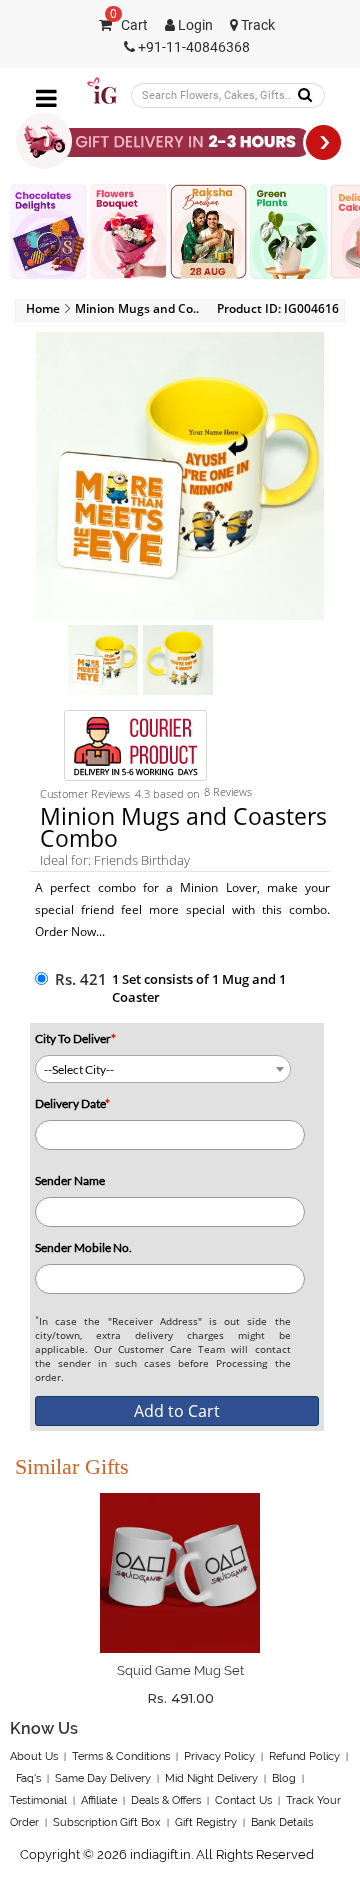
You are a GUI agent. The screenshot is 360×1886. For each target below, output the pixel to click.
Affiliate (99, 1800)
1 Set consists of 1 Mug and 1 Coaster (199, 988)
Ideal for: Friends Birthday (115, 860)
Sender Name (70, 1180)
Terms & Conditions (121, 1756)
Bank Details (282, 1822)
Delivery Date (72, 1103)
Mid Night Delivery (211, 1778)
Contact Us (243, 1800)
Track (256, 25)
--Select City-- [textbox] (79, 1069)
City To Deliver (75, 1038)
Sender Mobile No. (83, 1247)
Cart (129, 25)
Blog (284, 1778)
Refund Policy (304, 1756)
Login (194, 25)
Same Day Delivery (103, 1778)
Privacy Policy (219, 1756)
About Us (34, 1756)
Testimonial (38, 1800)
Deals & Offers (166, 1800)
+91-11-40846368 (192, 47)
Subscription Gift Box (107, 1822)
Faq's (28, 1778)
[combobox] (163, 1069)
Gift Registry (206, 1822)
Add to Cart (177, 1411)
